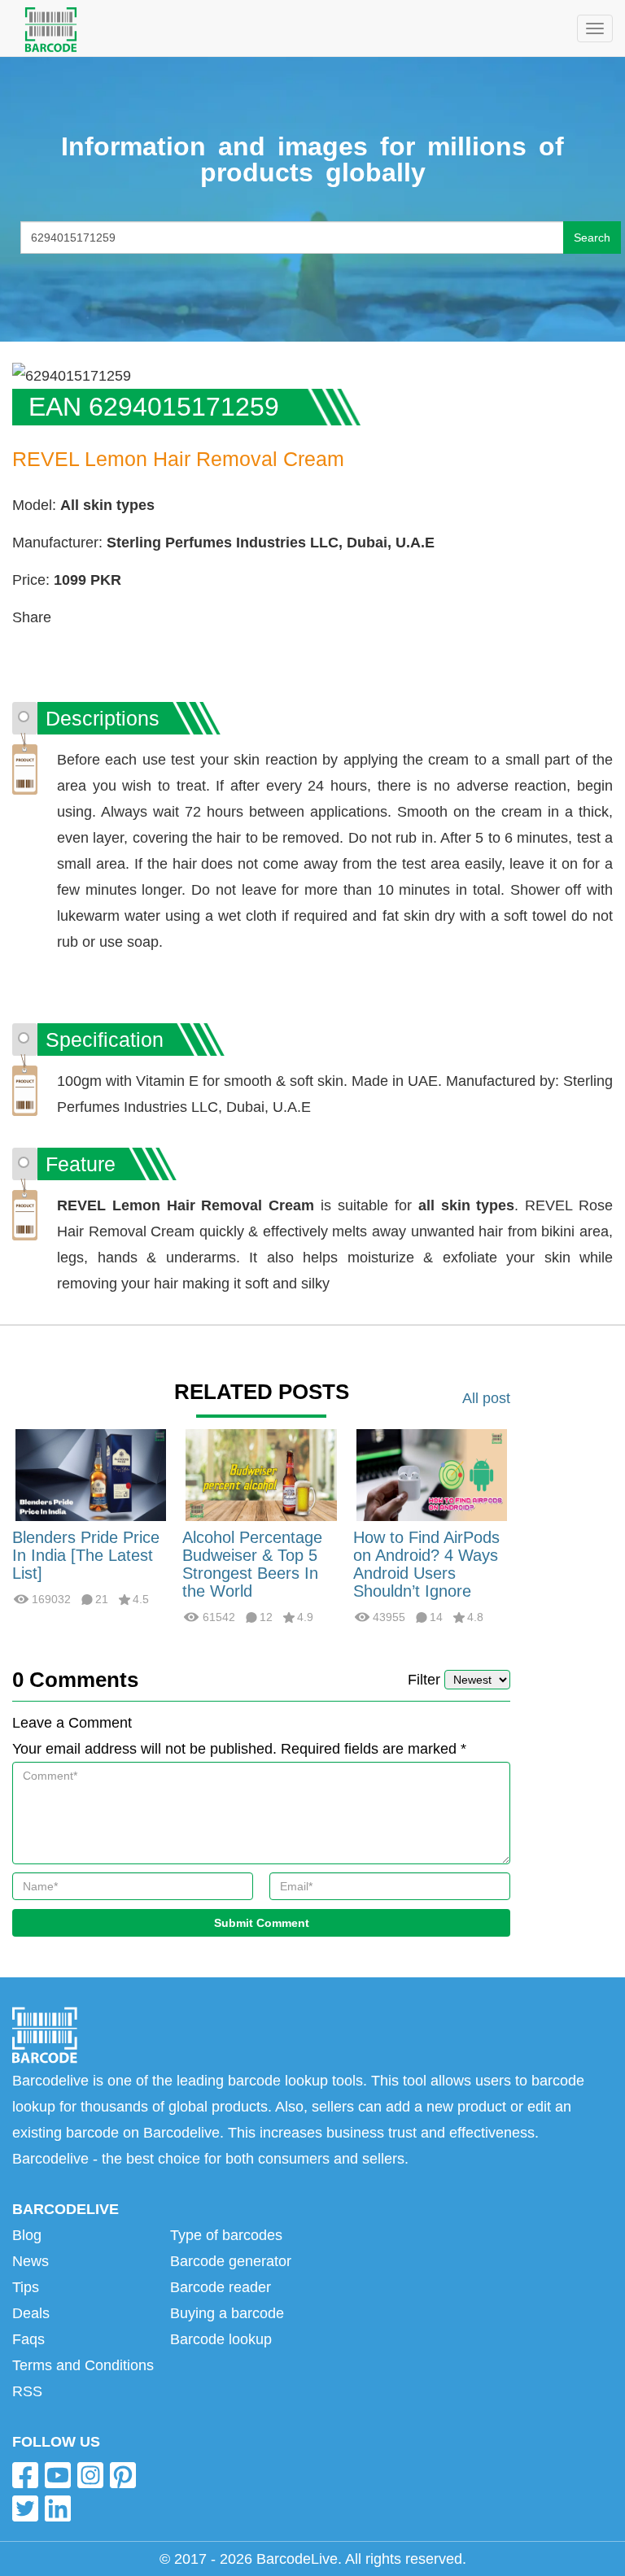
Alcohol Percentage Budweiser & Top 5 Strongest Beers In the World (252, 1564)
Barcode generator (231, 2261)
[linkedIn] (58, 2508)
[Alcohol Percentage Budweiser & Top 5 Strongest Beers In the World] (261, 1475)
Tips (26, 2287)
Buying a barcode (227, 2313)
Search (592, 238)
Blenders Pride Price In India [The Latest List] (86, 1555)
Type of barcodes (226, 2235)
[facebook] (25, 2475)
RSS (27, 2391)
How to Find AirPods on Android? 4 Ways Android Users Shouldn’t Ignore (426, 1564)
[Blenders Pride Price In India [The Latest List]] (91, 1475)
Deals (31, 2313)
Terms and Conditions (83, 2365)
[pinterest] (123, 2475)
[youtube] (58, 2475)
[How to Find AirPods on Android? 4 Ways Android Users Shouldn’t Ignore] (432, 1475)
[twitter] (25, 2508)
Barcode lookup (221, 2339)
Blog (27, 2235)
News (31, 2261)
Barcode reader (221, 2287)
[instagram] (90, 2475)
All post (486, 1398)
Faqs (28, 2339)
